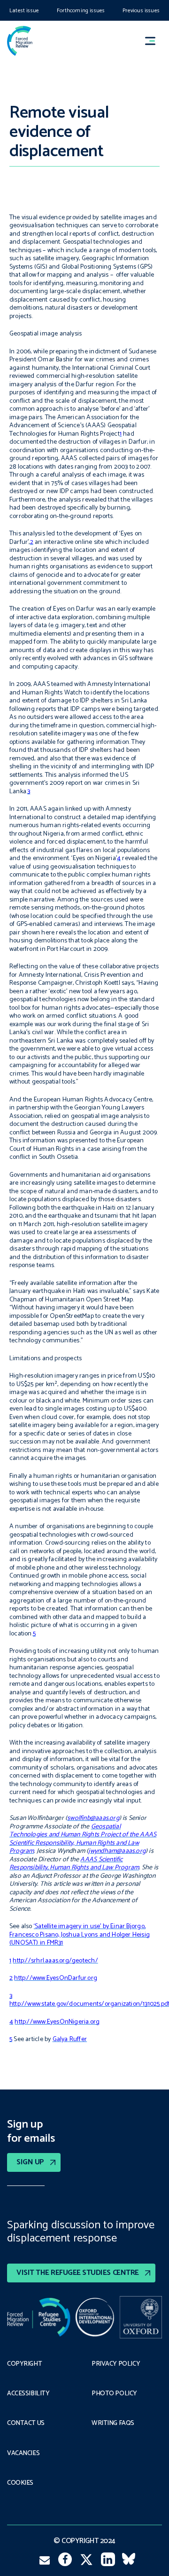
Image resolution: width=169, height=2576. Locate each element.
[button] (154, 41)
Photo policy (114, 2394)
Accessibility (28, 2394)
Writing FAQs (113, 2424)
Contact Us (26, 2424)
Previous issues (141, 11)
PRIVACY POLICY (116, 2364)
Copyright (24, 2364)
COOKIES (20, 2483)
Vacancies (23, 2454)
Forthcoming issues (81, 11)
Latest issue (24, 11)
